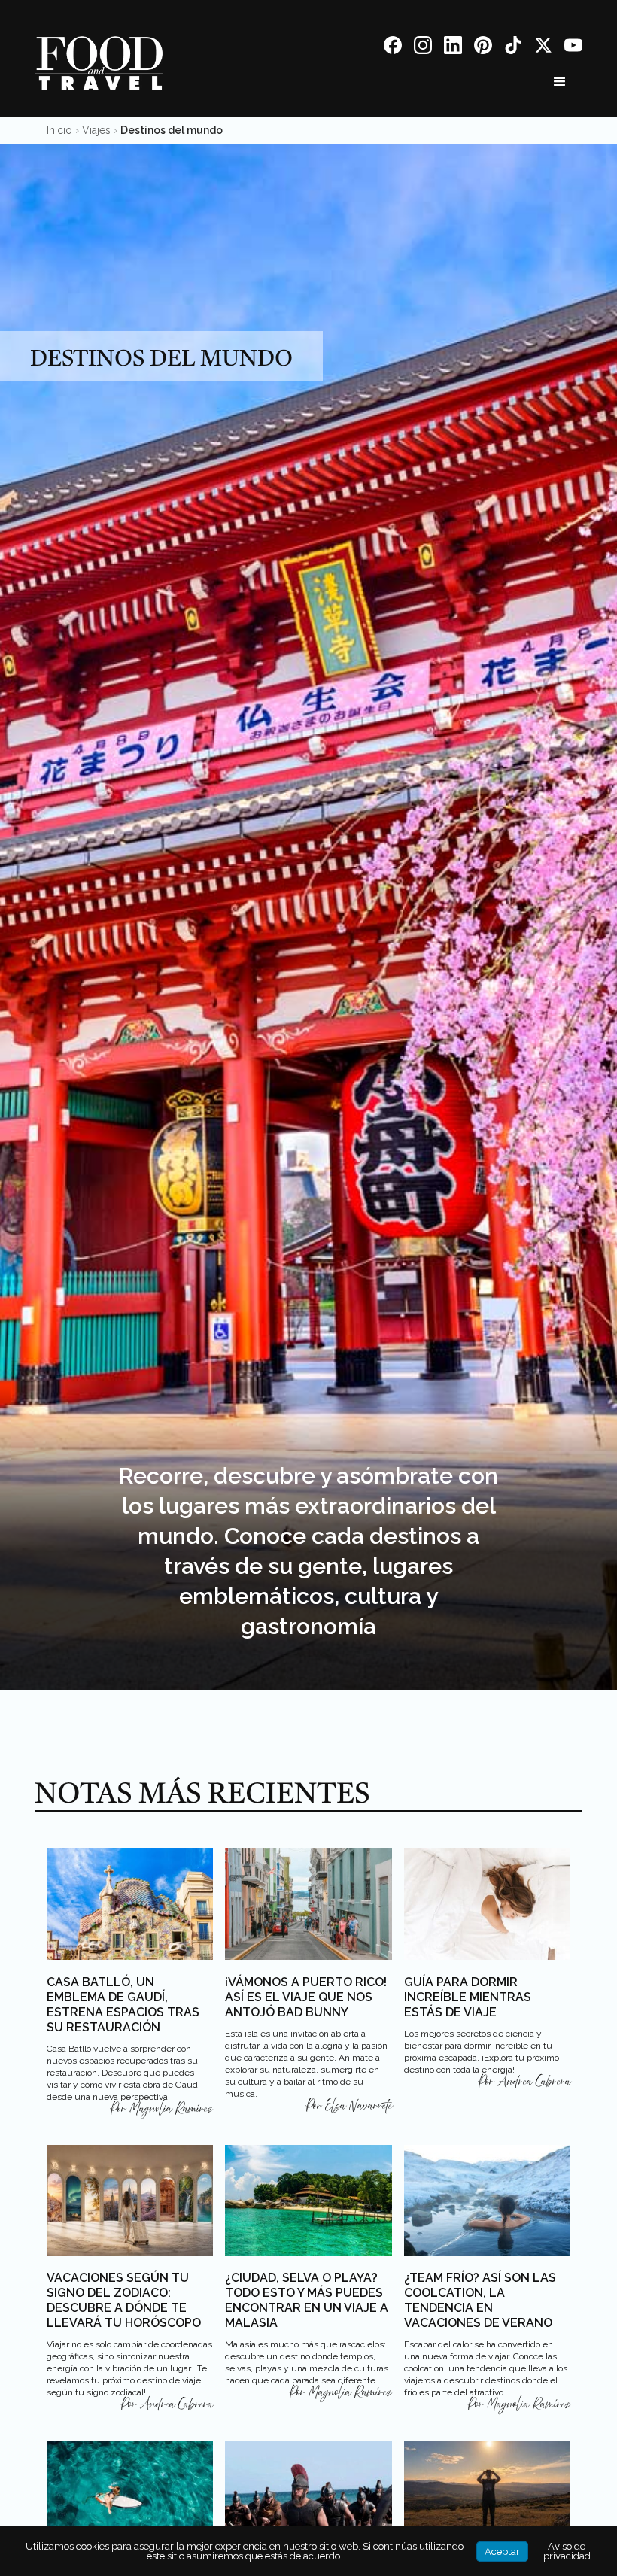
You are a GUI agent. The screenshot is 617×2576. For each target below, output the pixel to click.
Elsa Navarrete (359, 2106)
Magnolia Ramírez (171, 2109)
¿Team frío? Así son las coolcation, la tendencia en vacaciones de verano (480, 2300)
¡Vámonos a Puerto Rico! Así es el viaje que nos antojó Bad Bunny (306, 1997)
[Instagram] (423, 48)
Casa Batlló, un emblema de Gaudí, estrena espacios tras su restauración (123, 2005)
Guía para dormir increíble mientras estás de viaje (468, 1997)
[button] (560, 82)
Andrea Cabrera (534, 2082)
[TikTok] (513, 48)
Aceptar (502, 2552)
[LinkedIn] (453, 48)
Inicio (59, 130)
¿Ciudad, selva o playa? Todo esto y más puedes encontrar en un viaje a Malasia (307, 2300)
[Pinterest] (483, 48)
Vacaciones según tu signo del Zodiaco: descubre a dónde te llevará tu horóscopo (124, 2300)
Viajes (96, 130)
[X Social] (543, 48)
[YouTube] (573, 48)
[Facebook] (393, 48)
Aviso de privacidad (567, 2551)
